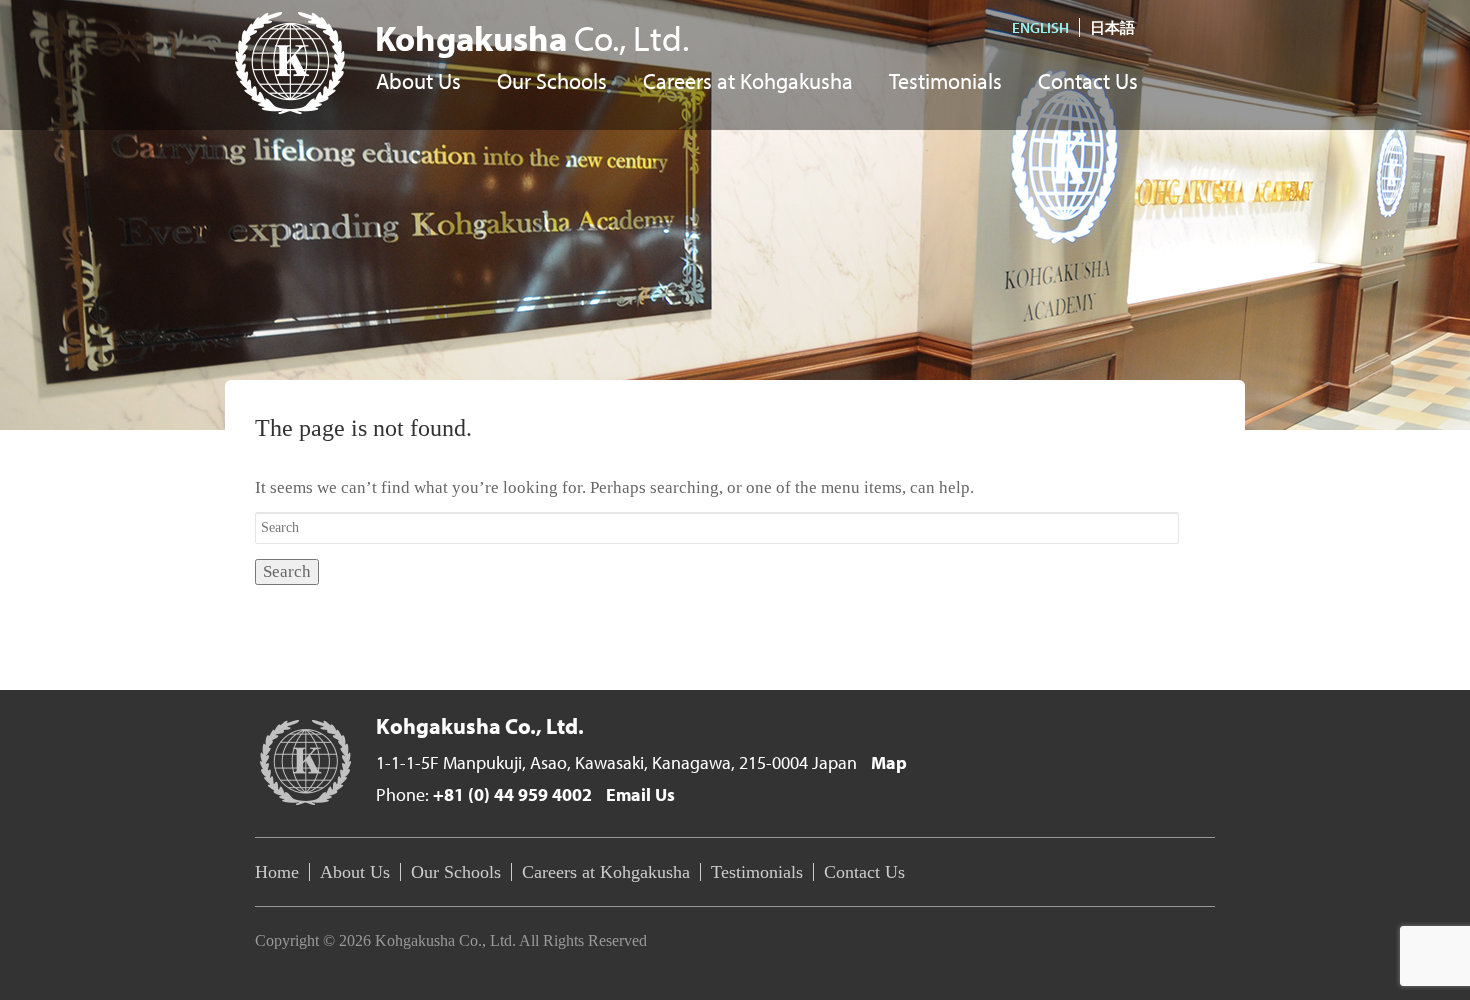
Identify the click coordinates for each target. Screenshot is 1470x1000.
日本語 (1112, 27)
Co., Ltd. (532, 37)
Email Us (640, 794)
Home (277, 872)
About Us (418, 82)
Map (889, 762)
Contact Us (1088, 82)
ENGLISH (1040, 27)
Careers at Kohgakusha (748, 82)
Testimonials (945, 82)
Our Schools (552, 82)
